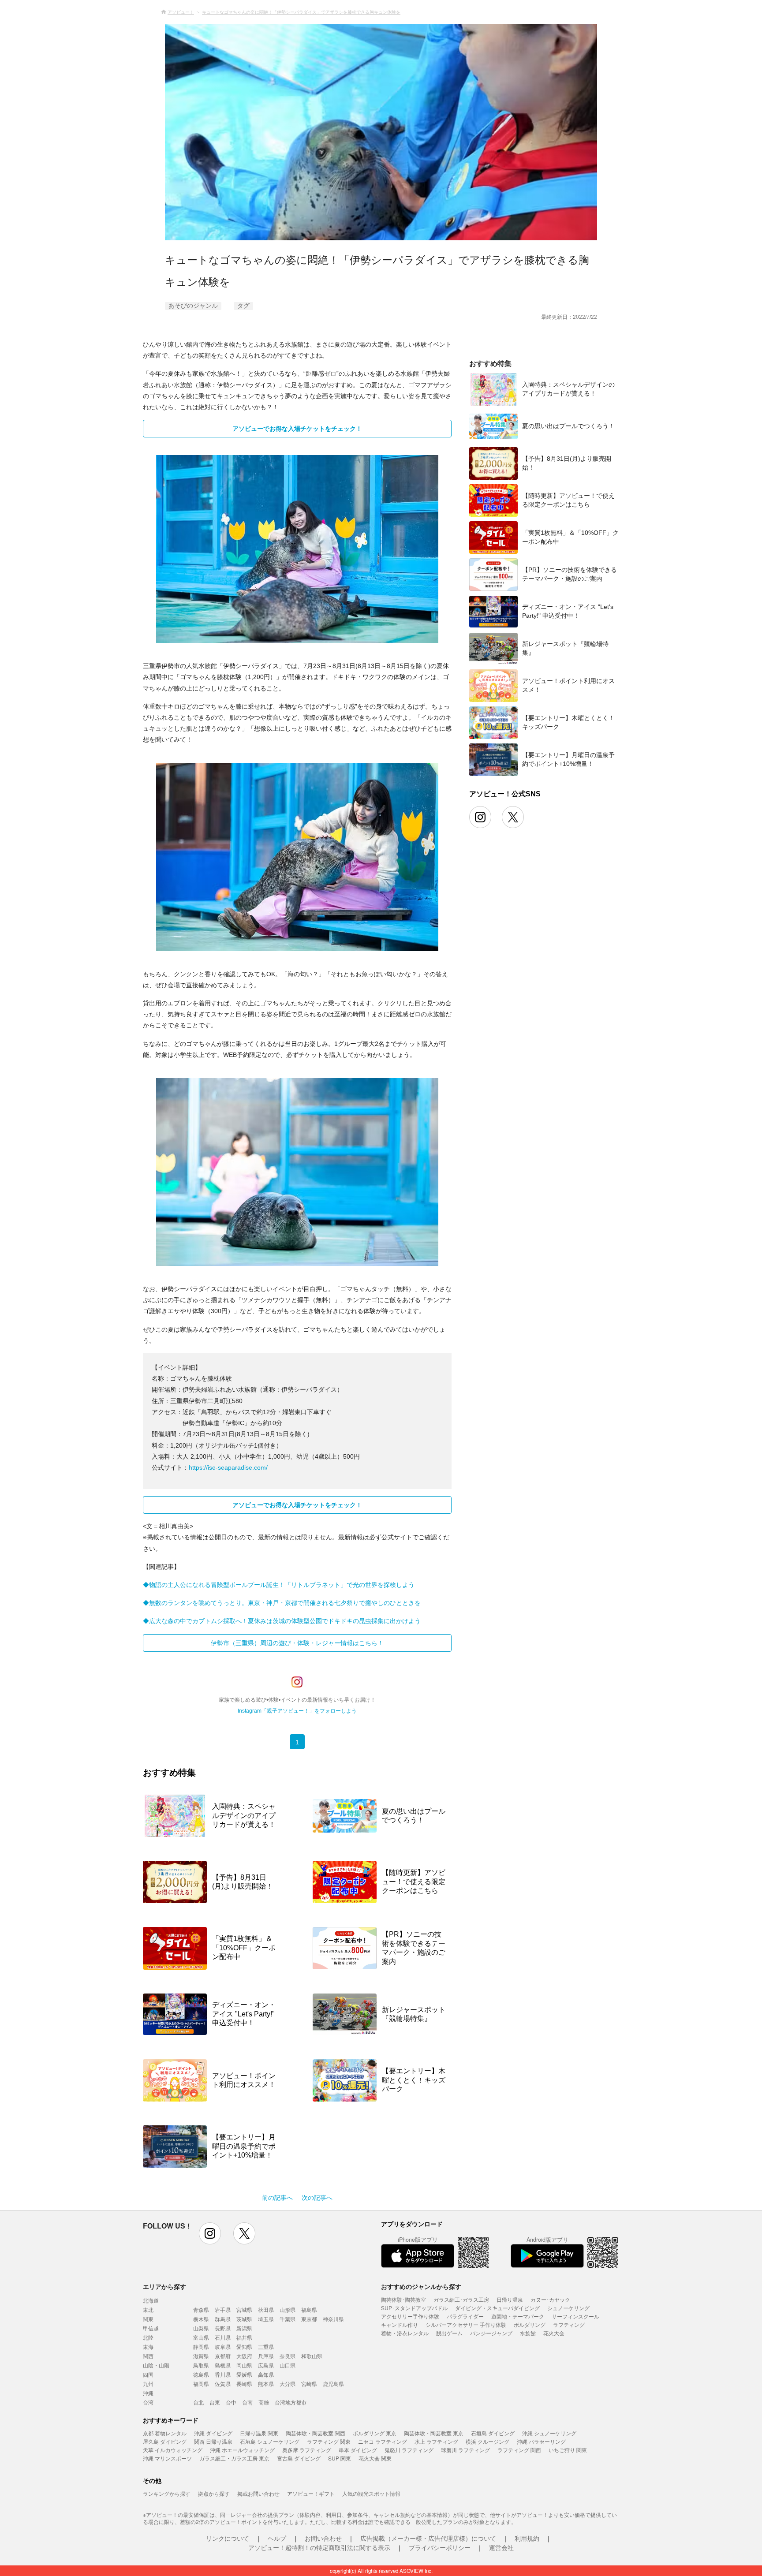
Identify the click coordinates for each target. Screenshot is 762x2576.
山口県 (288, 2365)
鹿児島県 (333, 2384)
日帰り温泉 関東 (259, 2433)
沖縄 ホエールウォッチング (242, 2450)
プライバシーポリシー (440, 2547)
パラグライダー (465, 2316)
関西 (148, 2356)
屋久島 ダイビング (165, 2441)
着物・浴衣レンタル (405, 2333)
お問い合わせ (323, 2538)
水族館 (528, 2333)
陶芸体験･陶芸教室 (403, 2299)
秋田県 (266, 2309)
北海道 (151, 2300)
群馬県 (223, 2319)
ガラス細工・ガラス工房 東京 (234, 2458)
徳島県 (201, 2374)
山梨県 (201, 2328)
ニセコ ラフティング (383, 2441)
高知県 (266, 2374)
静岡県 (201, 2346)
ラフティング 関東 (329, 2441)
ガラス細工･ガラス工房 (461, 2299)
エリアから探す (164, 2286)
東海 (148, 2346)
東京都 (309, 2319)
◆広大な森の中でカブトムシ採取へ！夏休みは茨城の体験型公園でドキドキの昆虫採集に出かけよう (282, 1621)
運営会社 (501, 2547)
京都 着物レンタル (165, 2433)
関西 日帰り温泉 (213, 2441)
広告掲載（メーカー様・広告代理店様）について (428, 2538)
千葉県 (288, 2319)
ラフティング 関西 (519, 2450)
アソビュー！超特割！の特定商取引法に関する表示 (319, 2547)
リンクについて (228, 2538)
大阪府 (244, 2356)
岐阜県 (223, 2346)
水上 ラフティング (436, 2441)
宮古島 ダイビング (299, 2458)
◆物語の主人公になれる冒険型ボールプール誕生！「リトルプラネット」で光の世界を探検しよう (279, 1585)
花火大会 (554, 2333)
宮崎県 (309, 2384)
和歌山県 (312, 2356)
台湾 (148, 2402)
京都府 (223, 2356)
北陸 (148, 2337)
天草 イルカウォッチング (173, 2450)
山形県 (288, 2309)
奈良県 (288, 2356)
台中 (231, 2402)
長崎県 (244, 2384)
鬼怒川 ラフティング (409, 2450)
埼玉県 (266, 2319)
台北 (198, 2402)
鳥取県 (201, 2365)
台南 (247, 2402)
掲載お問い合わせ (258, 2493)
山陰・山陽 (156, 2365)
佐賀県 (223, 2384)
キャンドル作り (400, 2324)
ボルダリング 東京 (375, 2433)
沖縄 (148, 2393)
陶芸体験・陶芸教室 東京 (434, 2433)
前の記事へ (277, 2198)
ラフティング (569, 2324)
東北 (148, 2309)
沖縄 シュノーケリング (549, 2433)
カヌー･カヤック (550, 2299)
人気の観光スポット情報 (371, 2493)
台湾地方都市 (291, 2402)
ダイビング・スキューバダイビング (497, 2308)
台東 (215, 2402)
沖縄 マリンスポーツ (167, 2458)
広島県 (266, 2365)
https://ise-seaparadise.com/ (228, 1467)
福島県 (309, 2309)
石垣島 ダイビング (493, 2433)
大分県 (288, 2384)
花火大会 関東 (375, 2458)
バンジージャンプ (491, 2333)
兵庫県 (266, 2356)
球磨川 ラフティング (465, 2450)
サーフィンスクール (575, 2316)
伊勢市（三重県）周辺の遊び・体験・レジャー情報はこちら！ (297, 1643)
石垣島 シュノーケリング (270, 2441)
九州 (148, 2384)
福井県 (244, 2337)
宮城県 (244, 2309)
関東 (148, 2319)
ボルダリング (530, 2324)
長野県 (223, 2328)
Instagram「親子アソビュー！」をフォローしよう (297, 1711)
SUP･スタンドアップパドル (414, 2308)
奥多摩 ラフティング (307, 2450)
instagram (210, 2233)
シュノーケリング (568, 2308)
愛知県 (244, 2346)
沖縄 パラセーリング (541, 2441)
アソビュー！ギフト (311, 2493)
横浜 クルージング (487, 2441)
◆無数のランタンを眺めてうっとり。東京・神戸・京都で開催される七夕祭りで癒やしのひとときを (282, 1603)
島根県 (223, 2365)
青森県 (201, 2309)
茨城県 (244, 2319)
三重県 (266, 2346)
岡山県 (244, 2365)
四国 (148, 2374)
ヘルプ (277, 2538)
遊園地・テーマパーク (518, 2316)
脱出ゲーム (449, 2333)
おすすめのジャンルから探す (421, 2286)
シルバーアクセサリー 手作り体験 (466, 2324)
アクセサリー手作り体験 (410, 2316)
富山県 (201, 2337)
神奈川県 (333, 2319)
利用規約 (527, 2538)
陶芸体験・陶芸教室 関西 (316, 2433)
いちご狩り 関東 (568, 2450)
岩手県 (223, 2309)
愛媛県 (244, 2374)
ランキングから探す (167, 2493)
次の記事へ (317, 2198)
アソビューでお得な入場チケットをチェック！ (297, 429)
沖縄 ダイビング (213, 2433)
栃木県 (201, 2319)
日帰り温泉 (510, 2299)
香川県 (223, 2374)
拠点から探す (214, 2493)
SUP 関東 (340, 2458)
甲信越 (151, 2328)
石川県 (223, 2337)
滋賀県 (201, 2356)
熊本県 (266, 2384)
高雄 (264, 2402)
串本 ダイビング (358, 2450)
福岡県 (201, 2384)
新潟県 (244, 2328)
